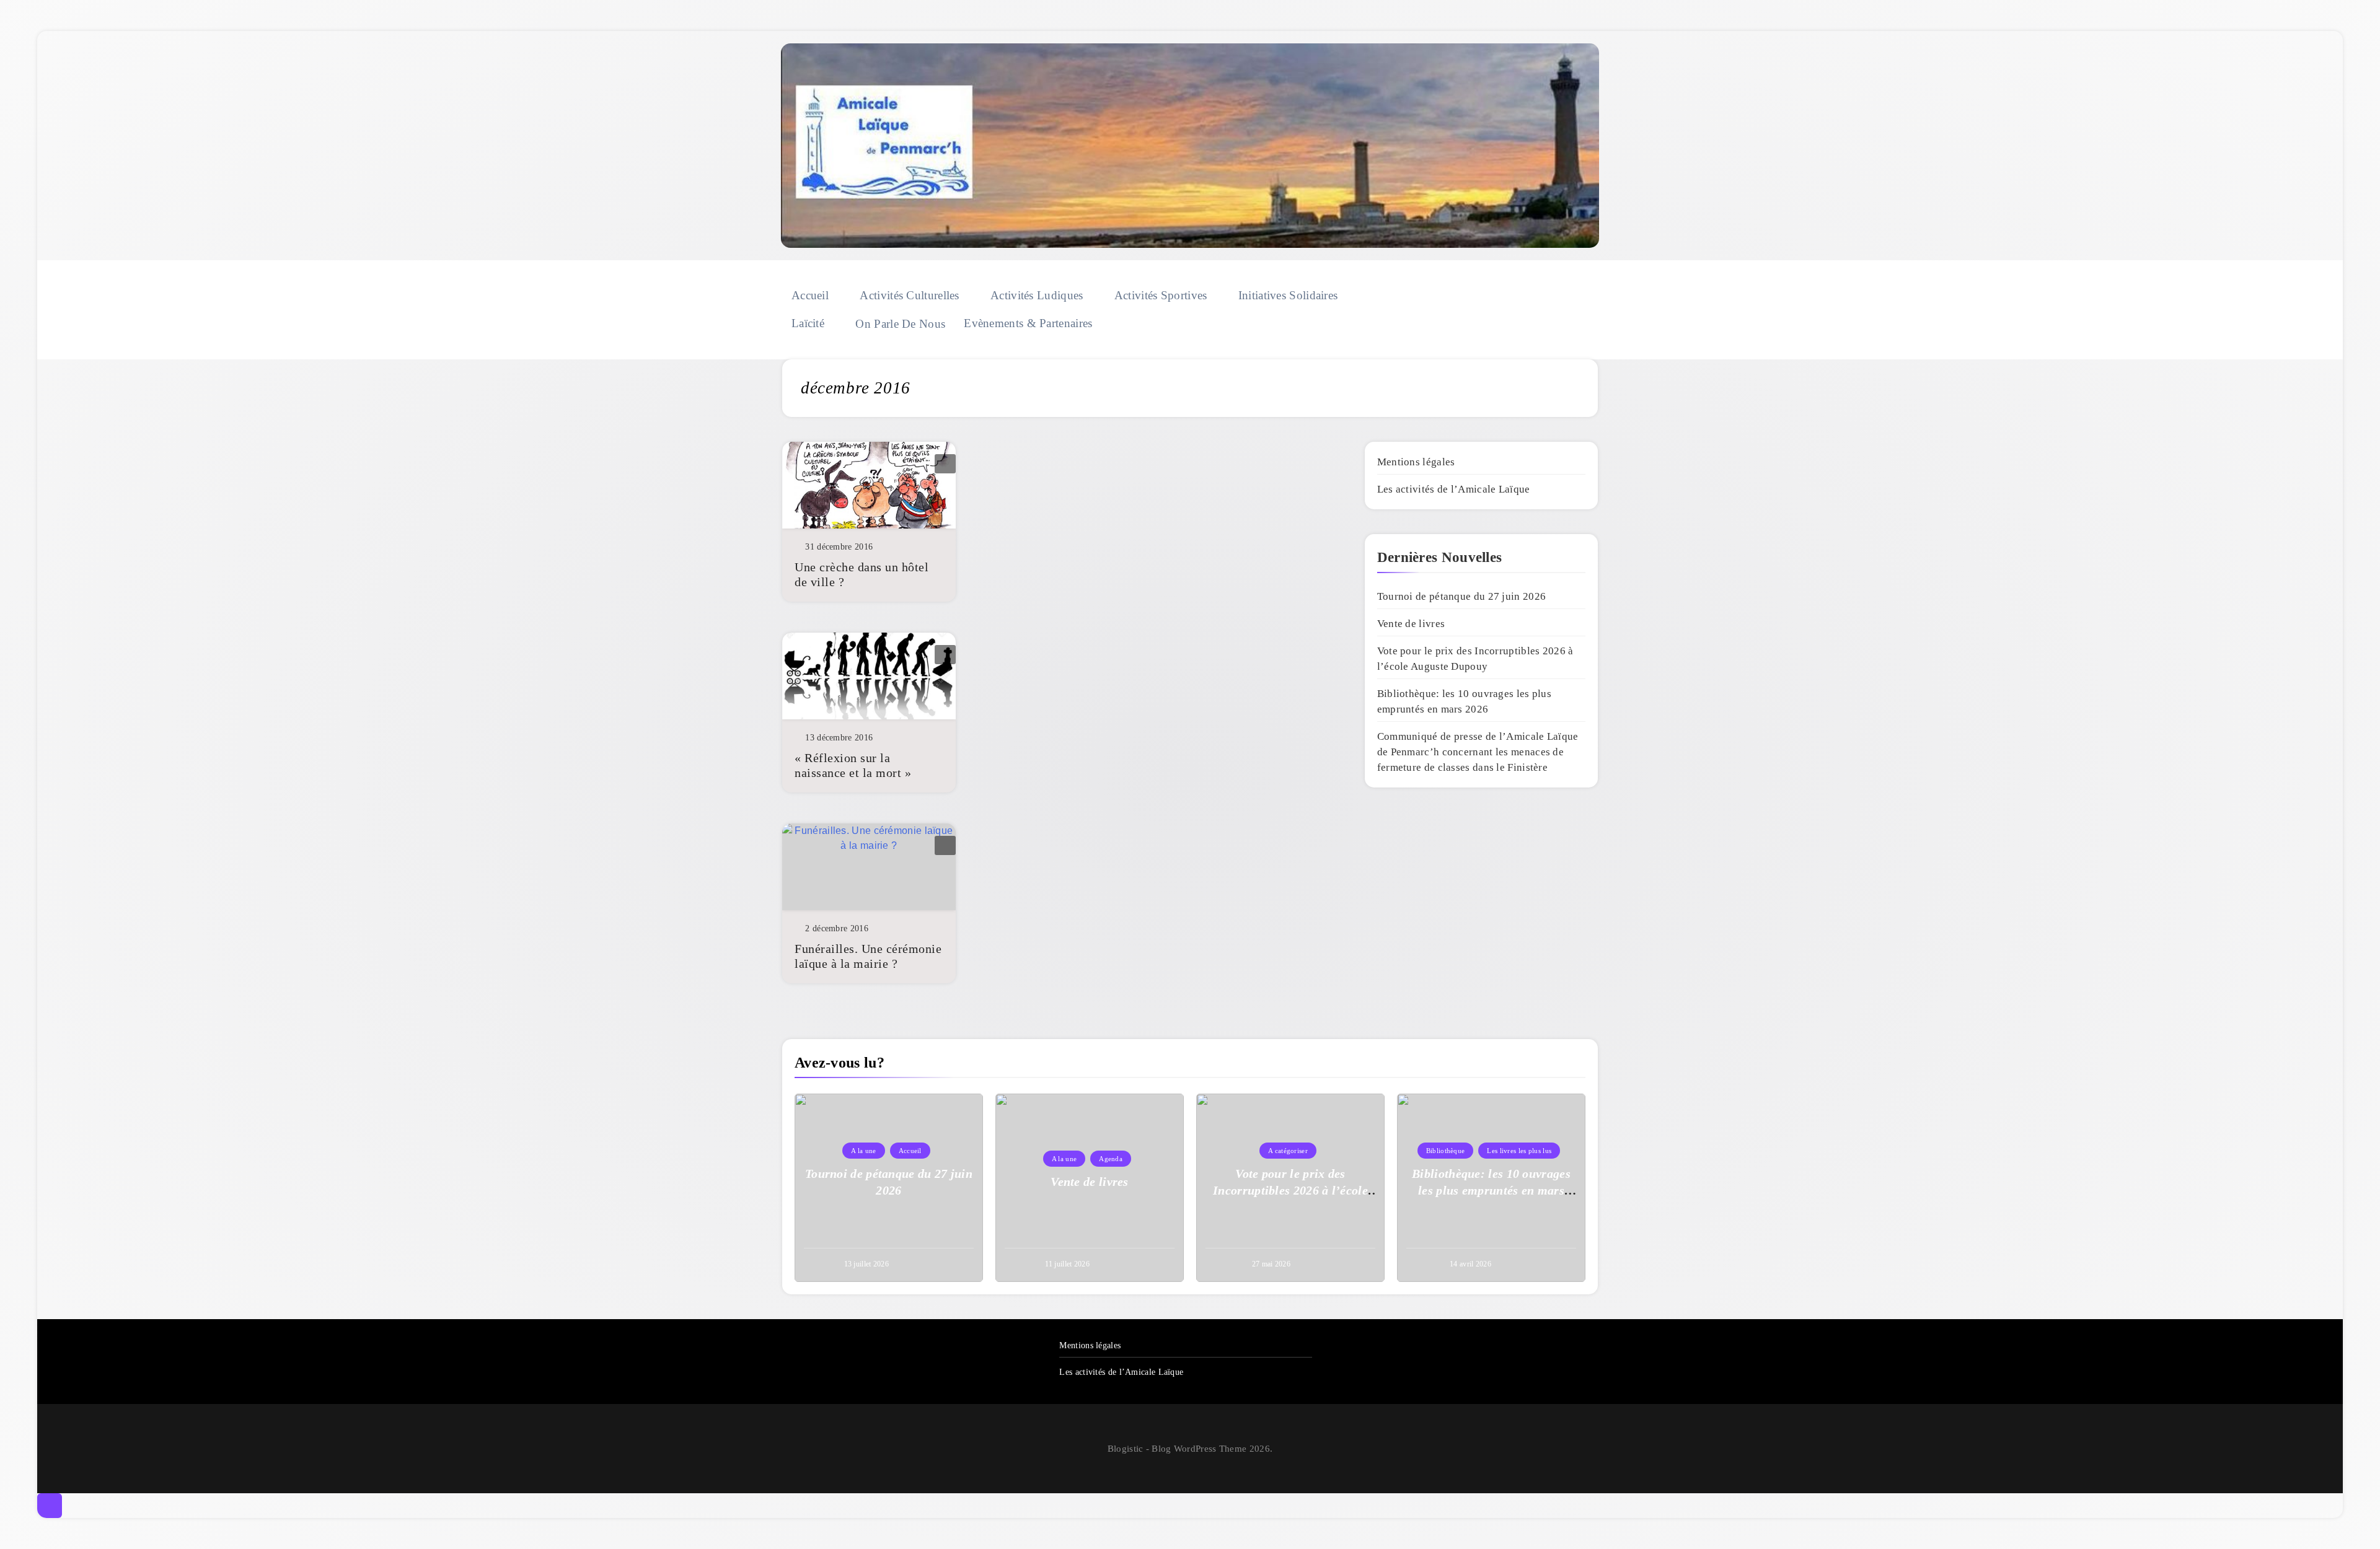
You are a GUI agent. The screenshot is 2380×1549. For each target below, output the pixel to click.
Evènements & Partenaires (1028, 323)
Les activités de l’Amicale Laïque (1454, 489)
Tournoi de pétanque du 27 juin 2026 (1462, 596)
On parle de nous (900, 324)
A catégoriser (1288, 1151)
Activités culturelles (909, 295)
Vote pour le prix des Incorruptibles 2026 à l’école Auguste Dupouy (1290, 1190)
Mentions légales (1416, 462)
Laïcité (808, 323)
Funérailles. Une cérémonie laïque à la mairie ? (868, 956)
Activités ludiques (1037, 295)
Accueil (810, 295)
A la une (863, 1151)
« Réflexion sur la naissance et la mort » (853, 765)
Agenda (1111, 1159)
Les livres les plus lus (1519, 1151)
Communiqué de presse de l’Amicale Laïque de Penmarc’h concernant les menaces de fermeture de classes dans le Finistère (1478, 752)
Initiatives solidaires (1288, 295)
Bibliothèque (1446, 1151)
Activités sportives (1161, 295)
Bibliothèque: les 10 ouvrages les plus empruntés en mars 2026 (1491, 1190)
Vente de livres (1411, 624)
